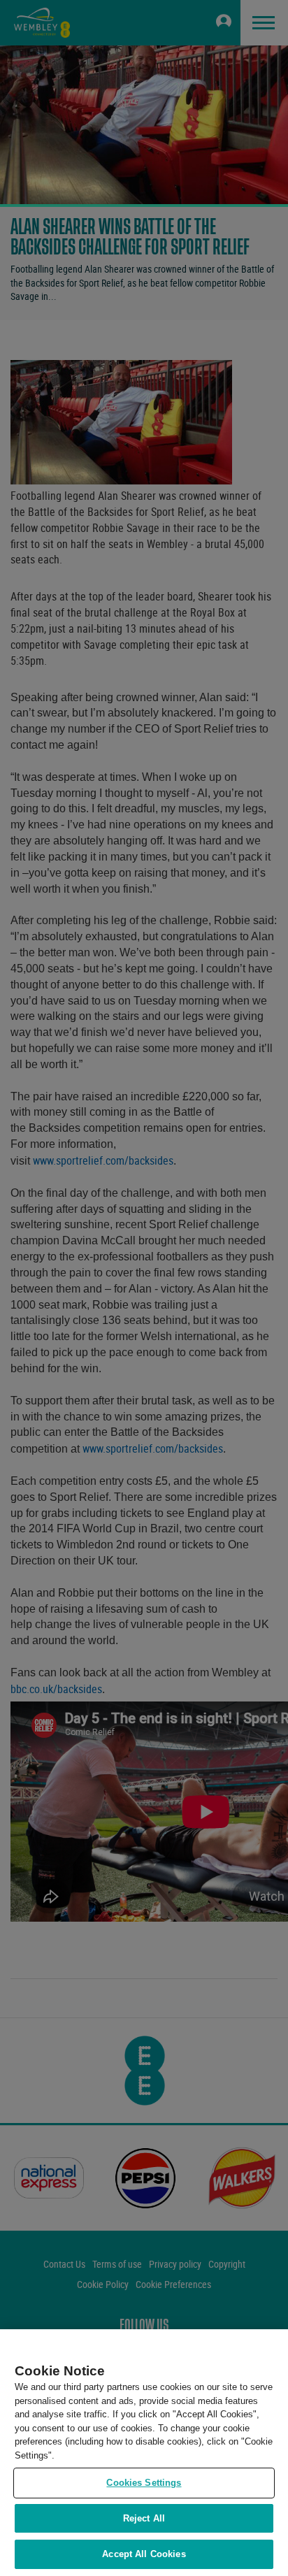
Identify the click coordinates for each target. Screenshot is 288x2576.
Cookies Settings (144, 2483)
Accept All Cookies (144, 2554)
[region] (144, 2453)
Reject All (144, 2518)
